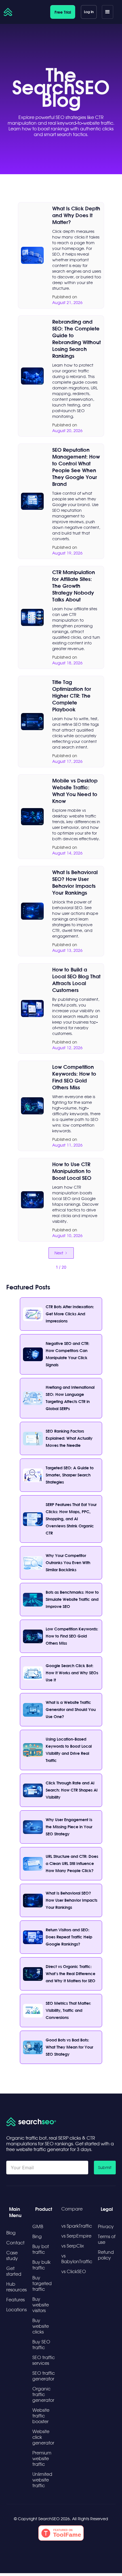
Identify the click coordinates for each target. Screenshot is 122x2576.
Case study (12, 2255)
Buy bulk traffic (41, 2265)
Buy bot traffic (41, 2249)
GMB (38, 2226)
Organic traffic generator (43, 2394)
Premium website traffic (42, 2458)
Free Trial (63, 12)
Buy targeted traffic (42, 2283)
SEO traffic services (44, 2360)
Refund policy (106, 2255)
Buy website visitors (41, 2305)
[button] (108, 12)
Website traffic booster (41, 2416)
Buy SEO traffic (41, 2345)
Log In (89, 12)
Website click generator (43, 2437)
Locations (16, 2310)
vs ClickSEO (74, 2271)
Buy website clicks (41, 2326)
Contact (15, 2243)
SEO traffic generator (44, 2376)
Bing (37, 2236)
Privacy (106, 2226)
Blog (11, 2233)
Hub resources (16, 2287)
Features (15, 2300)
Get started (14, 2271)
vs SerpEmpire (76, 2236)
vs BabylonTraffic (77, 2259)
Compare (72, 2209)
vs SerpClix (73, 2246)
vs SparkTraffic (77, 2226)
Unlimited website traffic (42, 2480)
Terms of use (107, 2239)
